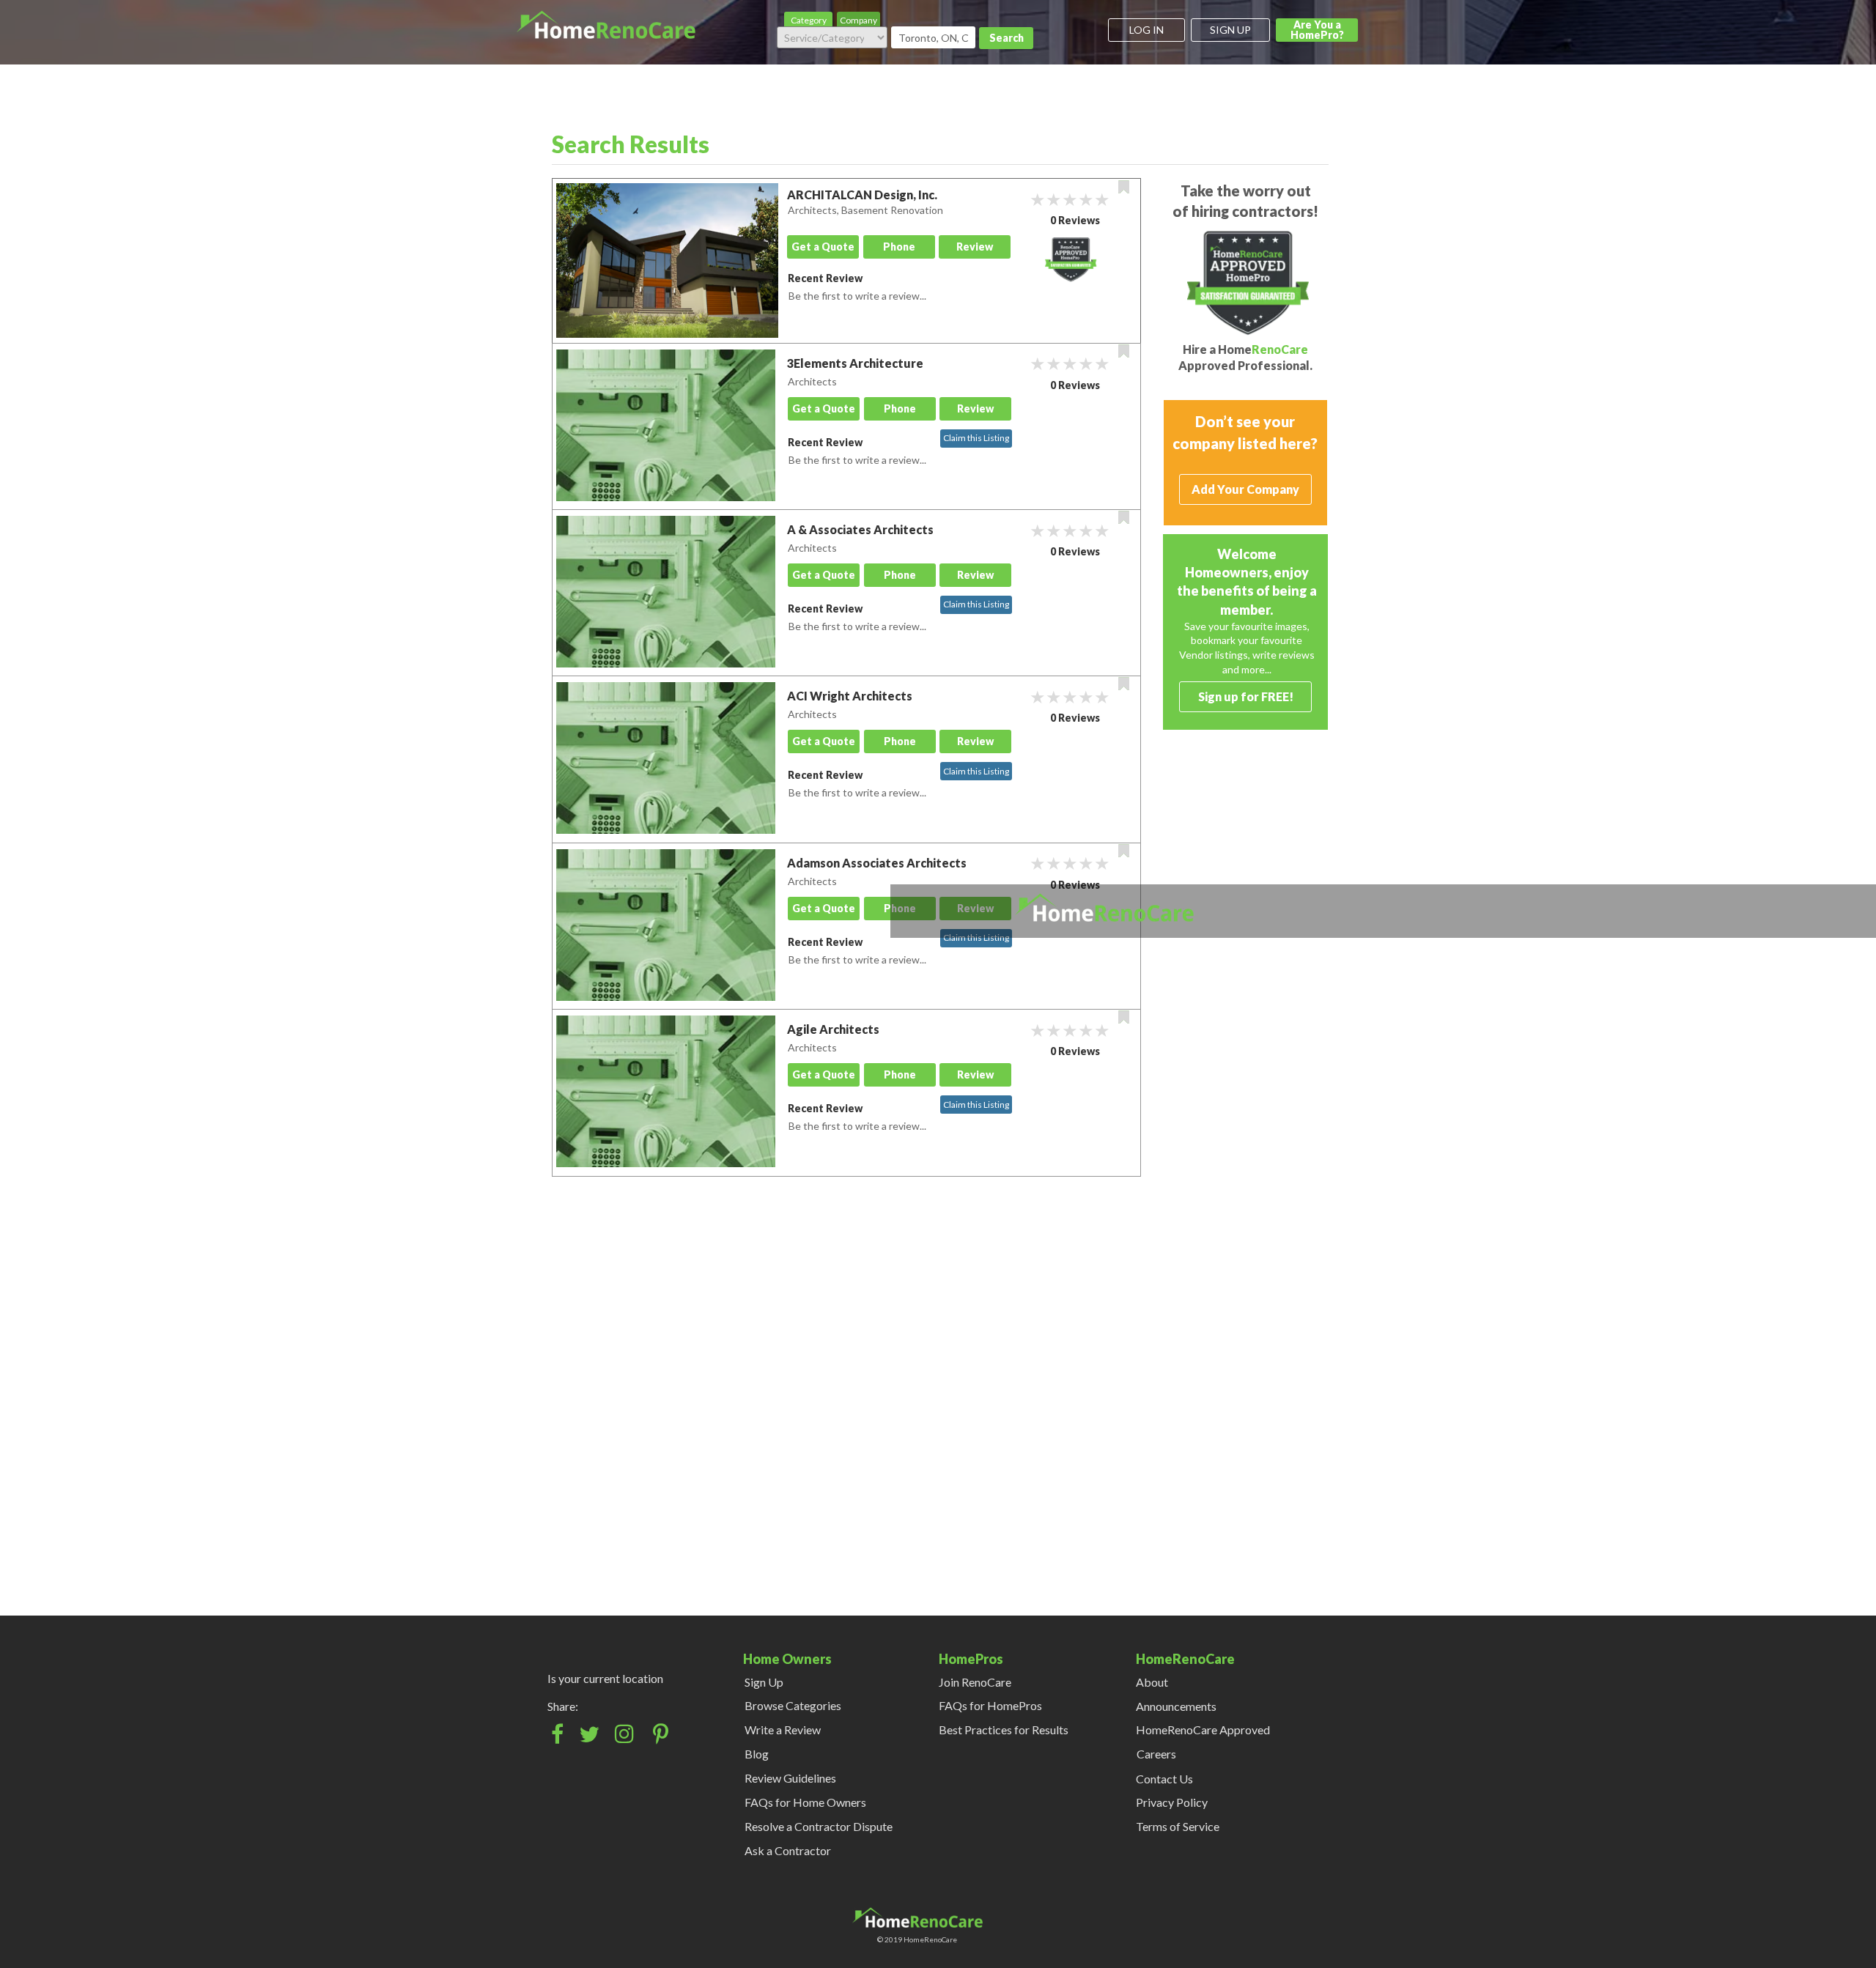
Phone (899, 247)
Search (1007, 38)
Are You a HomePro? (1317, 30)
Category (809, 20)
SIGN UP (1230, 30)
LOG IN (1146, 30)
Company (858, 20)
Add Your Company (1245, 489)
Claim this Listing (976, 438)
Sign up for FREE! (1246, 696)
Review (975, 247)
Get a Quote (823, 247)
